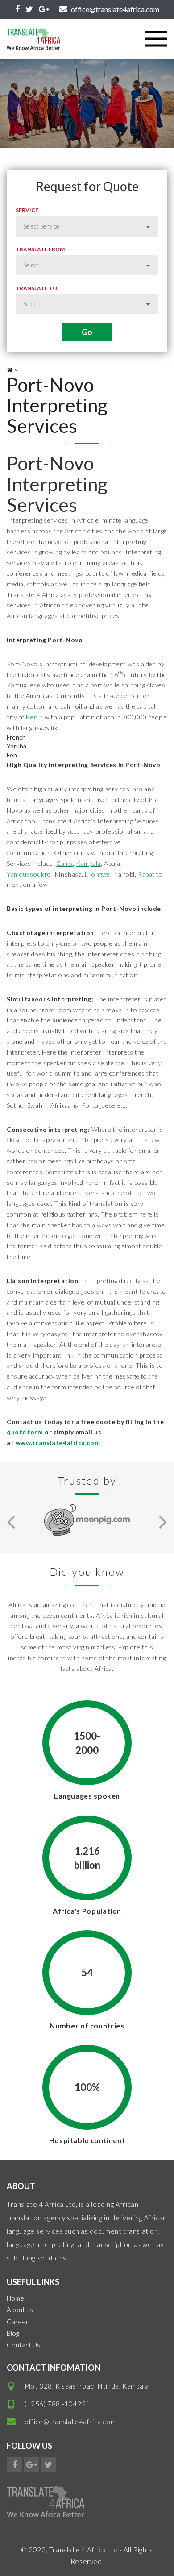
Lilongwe (97, 874)
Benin (34, 717)
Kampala (88, 863)
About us (20, 2310)
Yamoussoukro (29, 874)
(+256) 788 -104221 (57, 2404)
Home (15, 2298)
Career (18, 2322)
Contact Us (23, 2345)
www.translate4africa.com (58, 1443)
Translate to (36, 288)
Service (27, 210)
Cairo (64, 863)
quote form (25, 1432)
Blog (13, 2333)
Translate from (40, 249)
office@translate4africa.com (70, 2422)
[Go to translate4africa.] (10, 370)
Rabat (146, 874)
